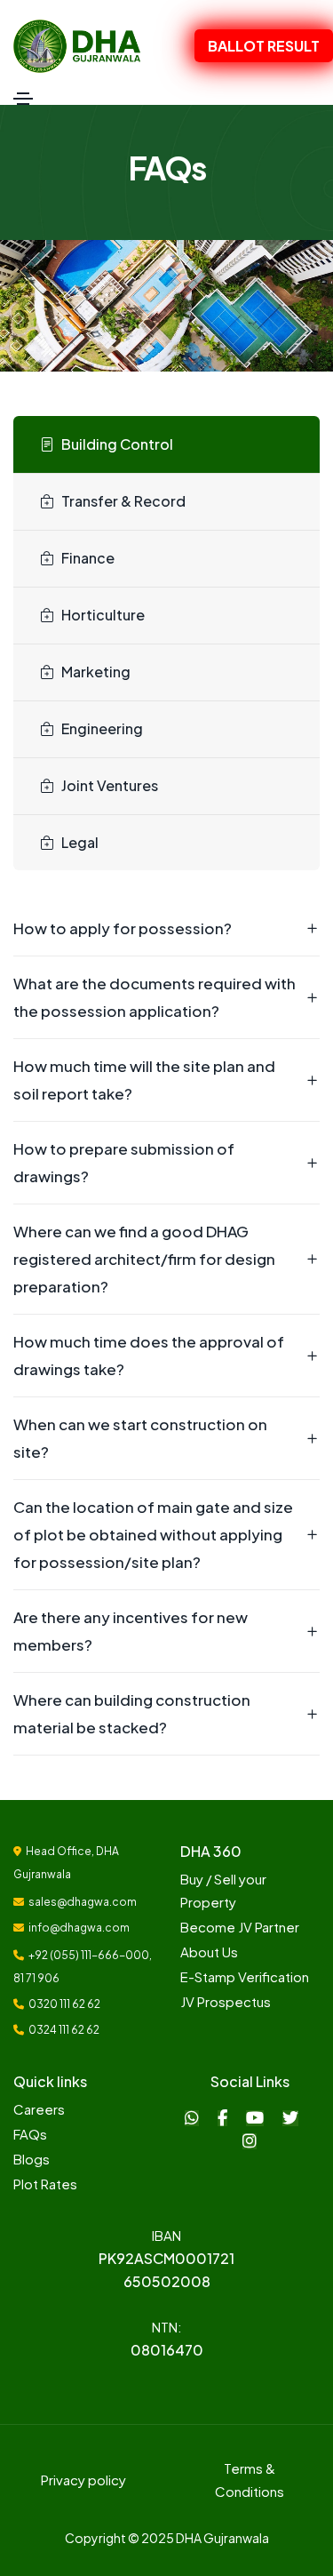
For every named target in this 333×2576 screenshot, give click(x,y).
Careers (39, 2109)
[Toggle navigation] (23, 99)
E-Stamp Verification (245, 1976)
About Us (209, 1952)
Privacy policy (83, 2480)
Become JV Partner (240, 1927)
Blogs (32, 2159)
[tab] (166, 445)
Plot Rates (45, 2184)
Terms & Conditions (250, 2480)
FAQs (30, 2134)
